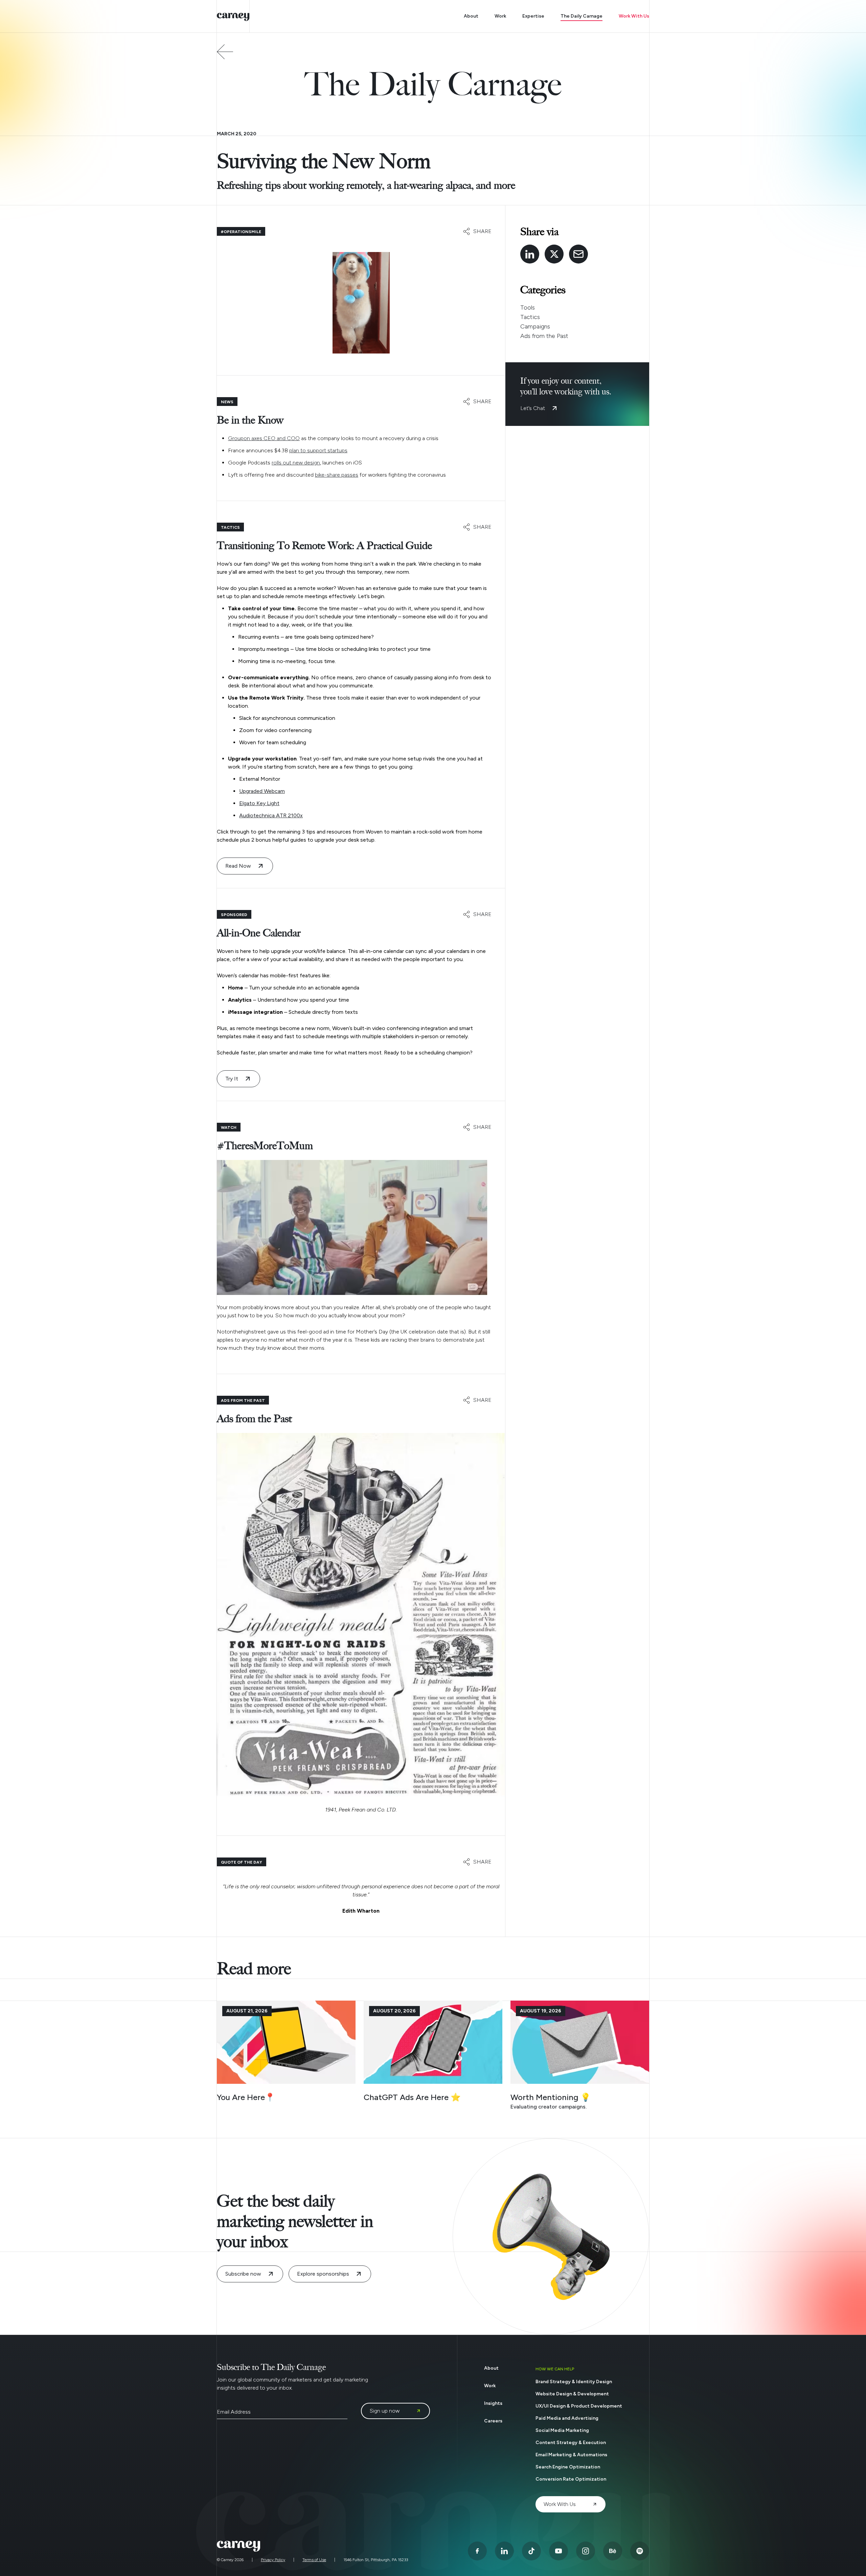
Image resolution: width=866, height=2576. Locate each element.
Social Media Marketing (562, 2430)
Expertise (533, 16)
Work (500, 16)
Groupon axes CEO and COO (264, 438)
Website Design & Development (572, 2394)
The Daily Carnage (582, 16)
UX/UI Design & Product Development (579, 2406)
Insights (493, 2403)
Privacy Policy (273, 2560)
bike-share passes (337, 475)
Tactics (530, 317)
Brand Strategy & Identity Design (574, 2382)
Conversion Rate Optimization (571, 2479)
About (471, 16)
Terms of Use (314, 2560)
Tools (528, 307)
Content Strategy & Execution (571, 2443)
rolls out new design (296, 463)
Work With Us (634, 16)
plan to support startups (318, 450)
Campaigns (535, 326)
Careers (493, 2421)
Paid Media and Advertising (567, 2418)
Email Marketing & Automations (571, 2455)
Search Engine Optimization (568, 2467)
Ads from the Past (544, 336)
